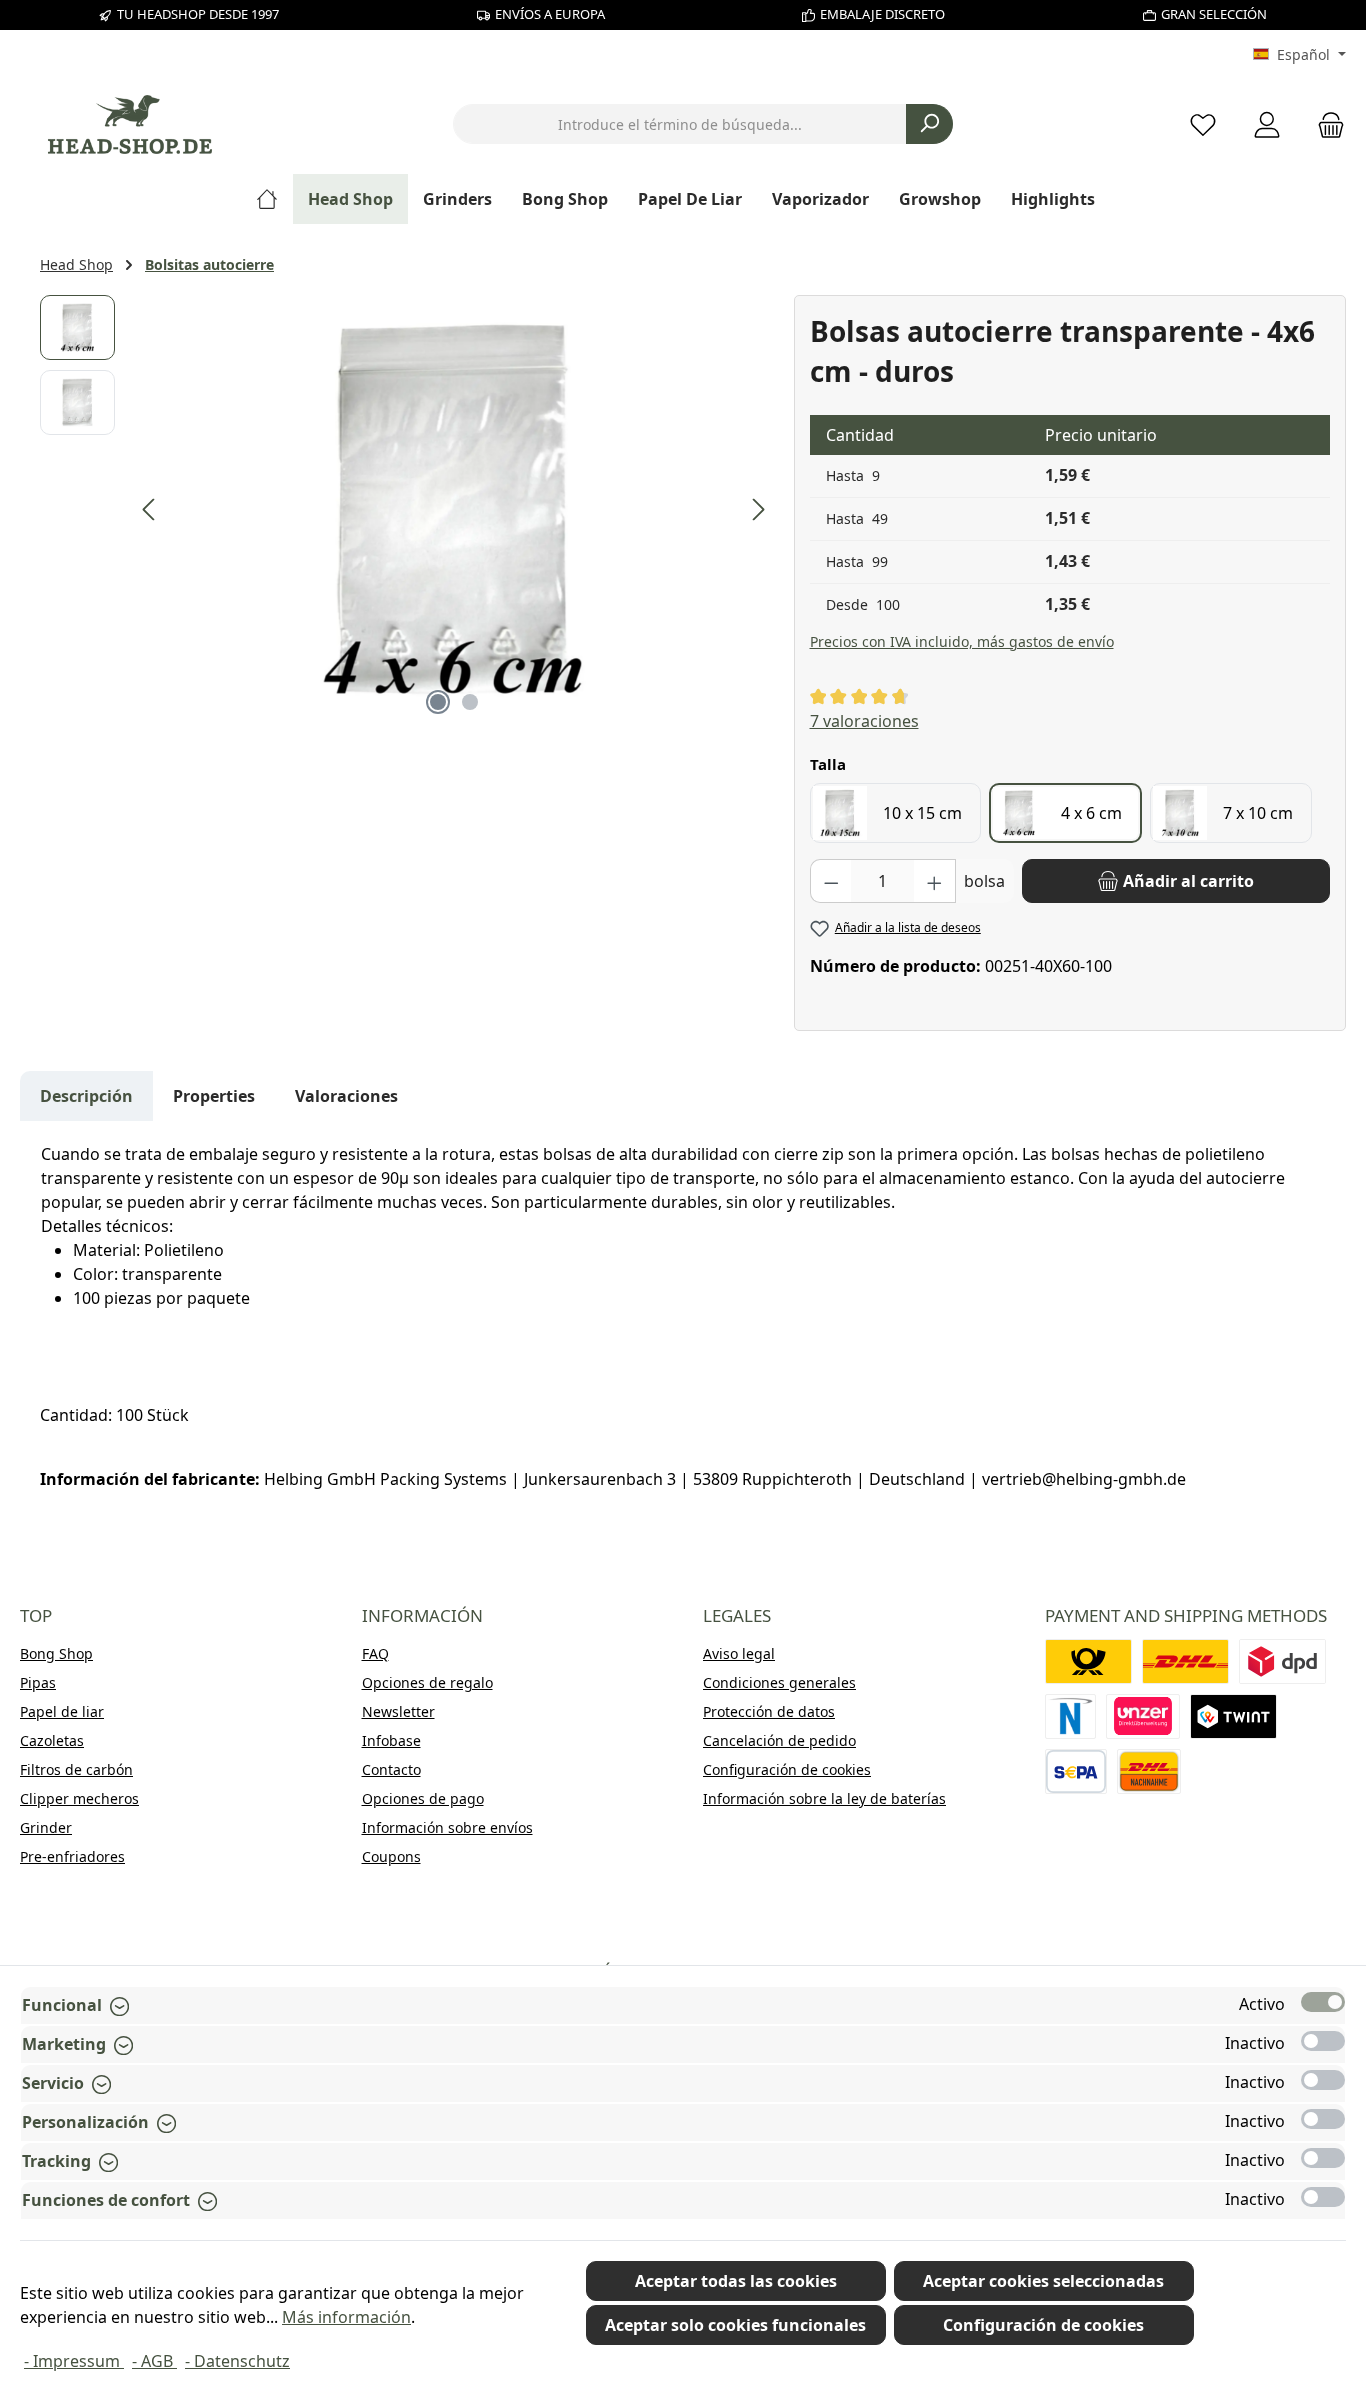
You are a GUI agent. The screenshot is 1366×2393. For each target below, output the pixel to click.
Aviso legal (739, 1653)
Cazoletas (52, 1740)
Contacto (391, 1769)
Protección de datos (769, 1711)
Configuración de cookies (787, 1769)
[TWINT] (1233, 1716)
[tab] (86, 1096)
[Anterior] (150, 509)
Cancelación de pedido (779, 1740)
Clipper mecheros (79, 1798)
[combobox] (680, 124)
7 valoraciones (864, 721)
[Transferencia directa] (1143, 1716)
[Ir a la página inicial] (130, 124)
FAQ (375, 1653)
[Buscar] (929, 124)
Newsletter (398, 1711)
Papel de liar (62, 1711)
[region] (407, 510)
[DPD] (1282, 1661)
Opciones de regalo (427, 1682)
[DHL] (1185, 1661)
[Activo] (1323, 2002)
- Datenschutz (237, 2361)
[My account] (1267, 124)
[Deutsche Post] (1088, 1661)
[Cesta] (1325, 124)
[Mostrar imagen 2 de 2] (470, 702)
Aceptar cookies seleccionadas (1043, 2281)
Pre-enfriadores (72, 1856)
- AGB (154, 2361)
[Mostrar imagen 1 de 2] (438, 702)
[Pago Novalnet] (1071, 1716)
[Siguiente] (758, 509)
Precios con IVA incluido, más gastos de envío (962, 641)
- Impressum (74, 2361)
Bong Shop (56, 1653)
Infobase (391, 1740)
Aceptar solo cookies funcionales (735, 2325)
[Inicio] (274, 199)
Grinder (46, 1827)
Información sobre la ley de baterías (824, 1798)
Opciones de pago (423, 1798)
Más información (346, 2317)
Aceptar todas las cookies (736, 2281)
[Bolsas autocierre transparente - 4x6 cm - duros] (454, 510)
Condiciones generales (779, 1682)
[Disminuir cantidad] (831, 881)
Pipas (38, 1682)
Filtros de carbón (76, 1769)
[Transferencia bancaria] (1076, 1771)
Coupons (391, 1856)
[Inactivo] (1323, 2041)
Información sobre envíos (447, 1827)
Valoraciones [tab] (346, 1096)
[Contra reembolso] (1149, 1771)
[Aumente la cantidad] (935, 881)
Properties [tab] (214, 1096)
